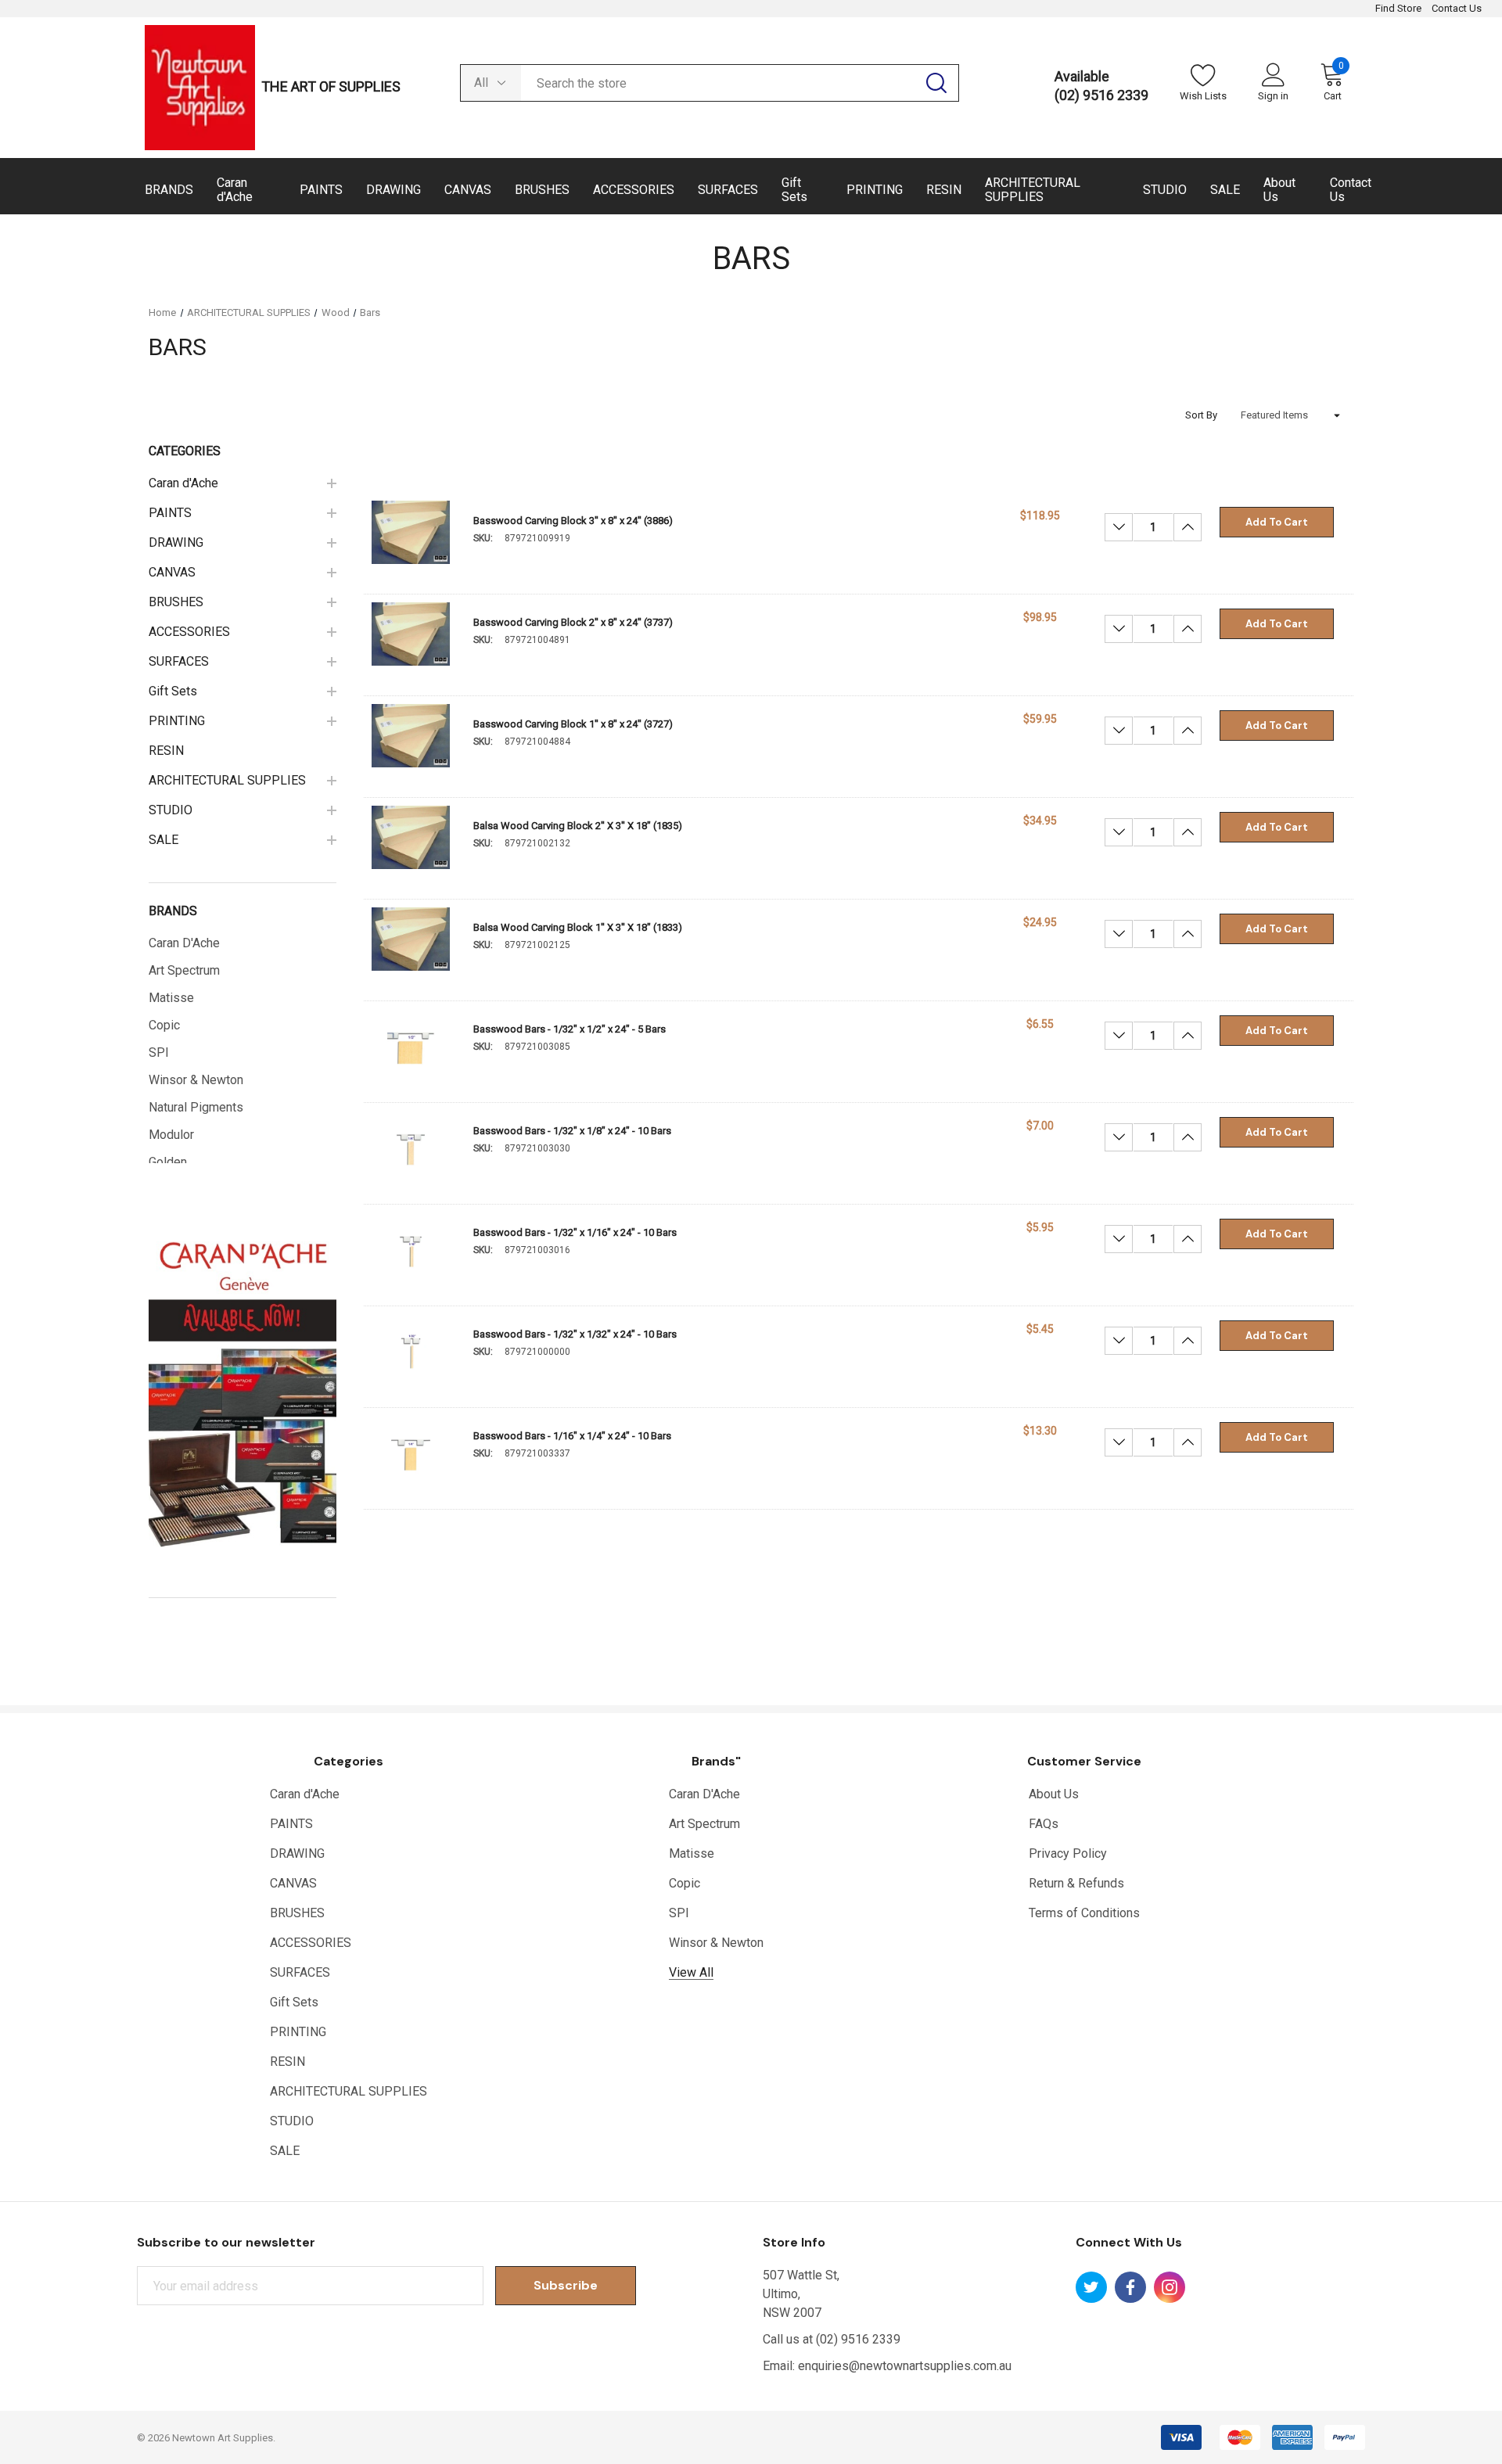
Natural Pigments (196, 1107)
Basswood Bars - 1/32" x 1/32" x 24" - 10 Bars (575, 1334)
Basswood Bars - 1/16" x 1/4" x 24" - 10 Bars (572, 1436)
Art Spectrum (184, 970)
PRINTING (298, 2032)
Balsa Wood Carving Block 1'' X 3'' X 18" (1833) (578, 927)
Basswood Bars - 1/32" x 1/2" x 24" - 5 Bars (570, 1029)
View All (691, 1972)
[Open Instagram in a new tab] (1170, 2287)
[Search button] (936, 83)
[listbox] (1291, 415)
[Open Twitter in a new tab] (1091, 2287)
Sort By (1201, 415)
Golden (168, 1162)
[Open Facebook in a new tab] (1130, 2287)
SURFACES (300, 1972)
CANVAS (293, 1883)
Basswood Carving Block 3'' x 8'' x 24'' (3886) (573, 521)
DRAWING (297, 1853)
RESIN (287, 2062)
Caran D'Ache (184, 943)
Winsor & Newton (196, 1080)
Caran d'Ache (305, 1794)
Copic (164, 1025)
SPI (159, 1052)
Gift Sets (294, 2002)
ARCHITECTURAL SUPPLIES (349, 2091)
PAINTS (291, 1824)
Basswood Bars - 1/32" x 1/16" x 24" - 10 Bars (575, 1232)
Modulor (171, 1135)
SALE (285, 2151)
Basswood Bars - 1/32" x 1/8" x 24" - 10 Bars (572, 1131)
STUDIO (292, 2121)
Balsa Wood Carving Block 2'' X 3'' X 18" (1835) (578, 826)
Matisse (171, 998)
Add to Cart (1277, 522)
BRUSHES (297, 1913)
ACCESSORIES (311, 1943)
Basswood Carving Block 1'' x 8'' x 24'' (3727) (573, 724)
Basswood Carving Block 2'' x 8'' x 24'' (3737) (573, 622)
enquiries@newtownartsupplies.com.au (905, 2366)
